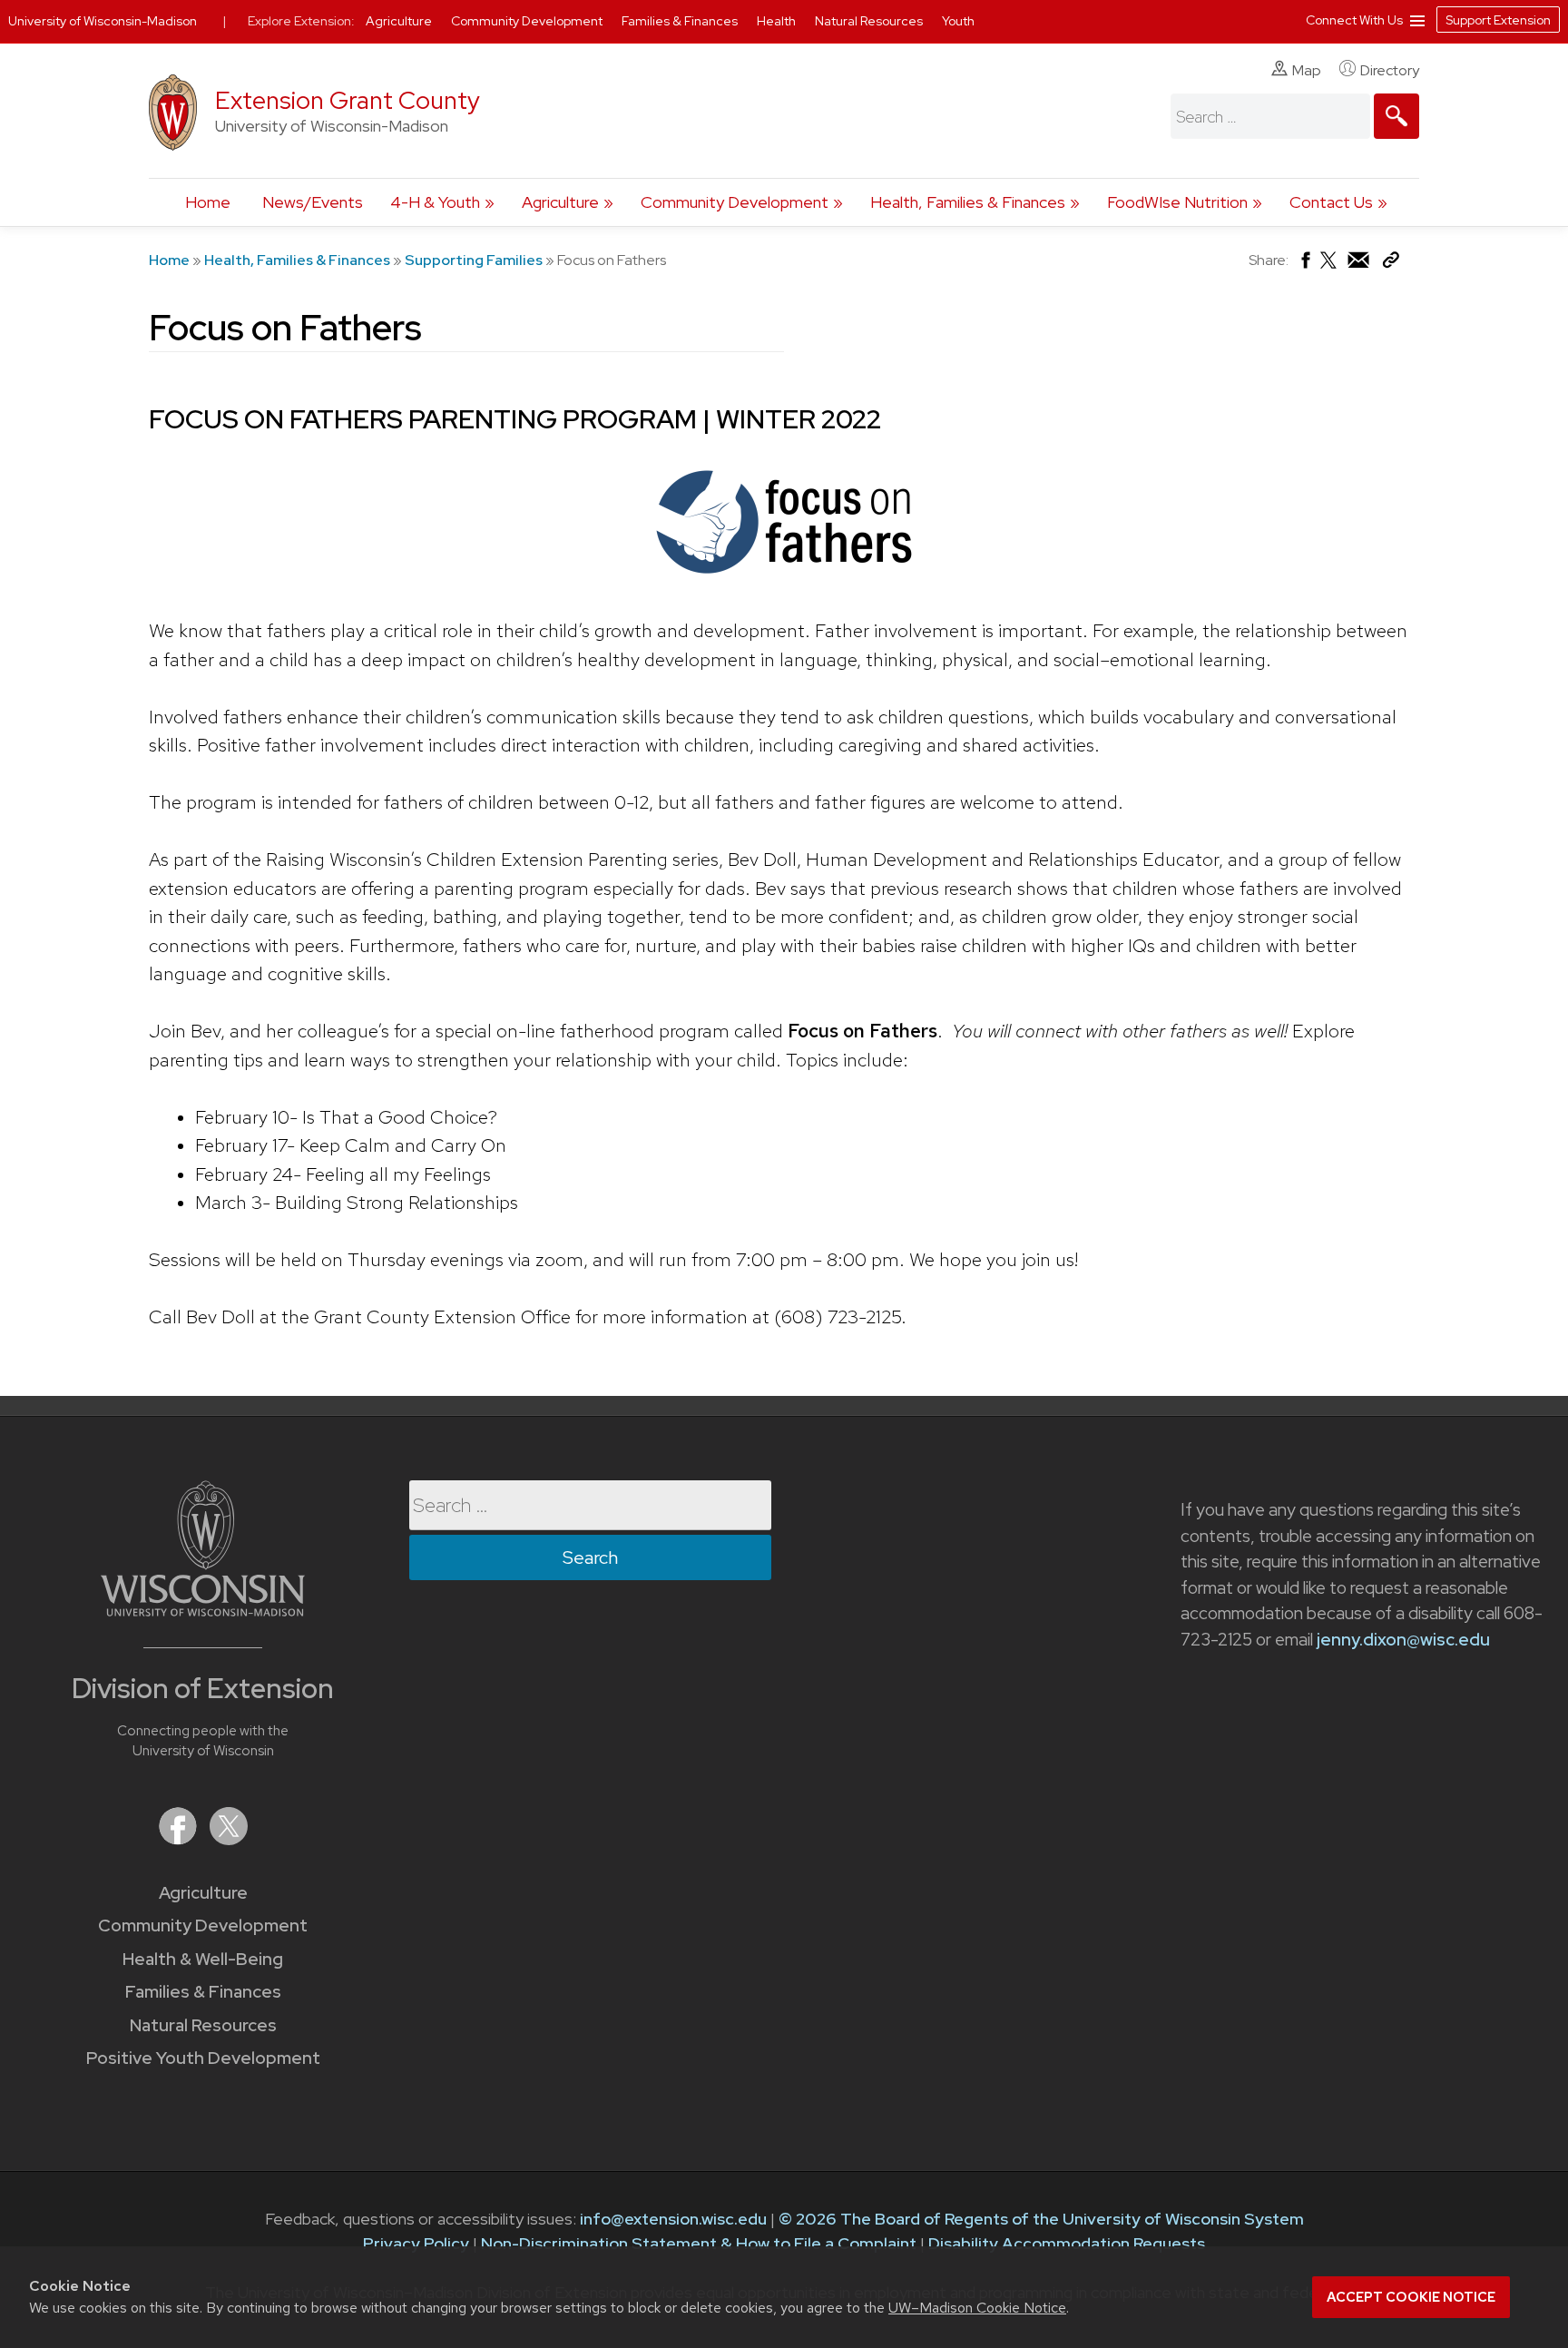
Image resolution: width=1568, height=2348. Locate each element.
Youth (958, 21)
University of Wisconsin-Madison (103, 21)
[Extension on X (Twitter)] (229, 1839)
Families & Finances (203, 1992)
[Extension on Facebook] (180, 1839)
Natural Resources (203, 2025)
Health (778, 21)
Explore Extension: (301, 21)
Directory (1390, 70)
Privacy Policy (416, 2243)
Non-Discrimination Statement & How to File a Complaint (699, 2243)
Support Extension (1498, 20)
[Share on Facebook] (1304, 265)
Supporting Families (474, 260)
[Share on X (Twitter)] (1329, 267)
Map (1307, 70)
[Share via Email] (1359, 265)
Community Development (735, 202)
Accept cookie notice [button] (1411, 2297)
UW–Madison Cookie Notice (977, 2308)
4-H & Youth (435, 202)
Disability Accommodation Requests (1067, 2243)
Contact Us (1331, 202)
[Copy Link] (1391, 264)
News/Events (313, 202)
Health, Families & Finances (968, 202)
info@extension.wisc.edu (673, 2219)
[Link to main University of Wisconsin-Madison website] (203, 1611)
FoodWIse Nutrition (1177, 202)
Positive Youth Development (203, 2058)
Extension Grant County (348, 100)
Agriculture (560, 202)
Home (208, 202)
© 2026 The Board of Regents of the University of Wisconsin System (1041, 2219)
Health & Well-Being (203, 1959)
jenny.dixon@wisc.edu (1403, 1640)
